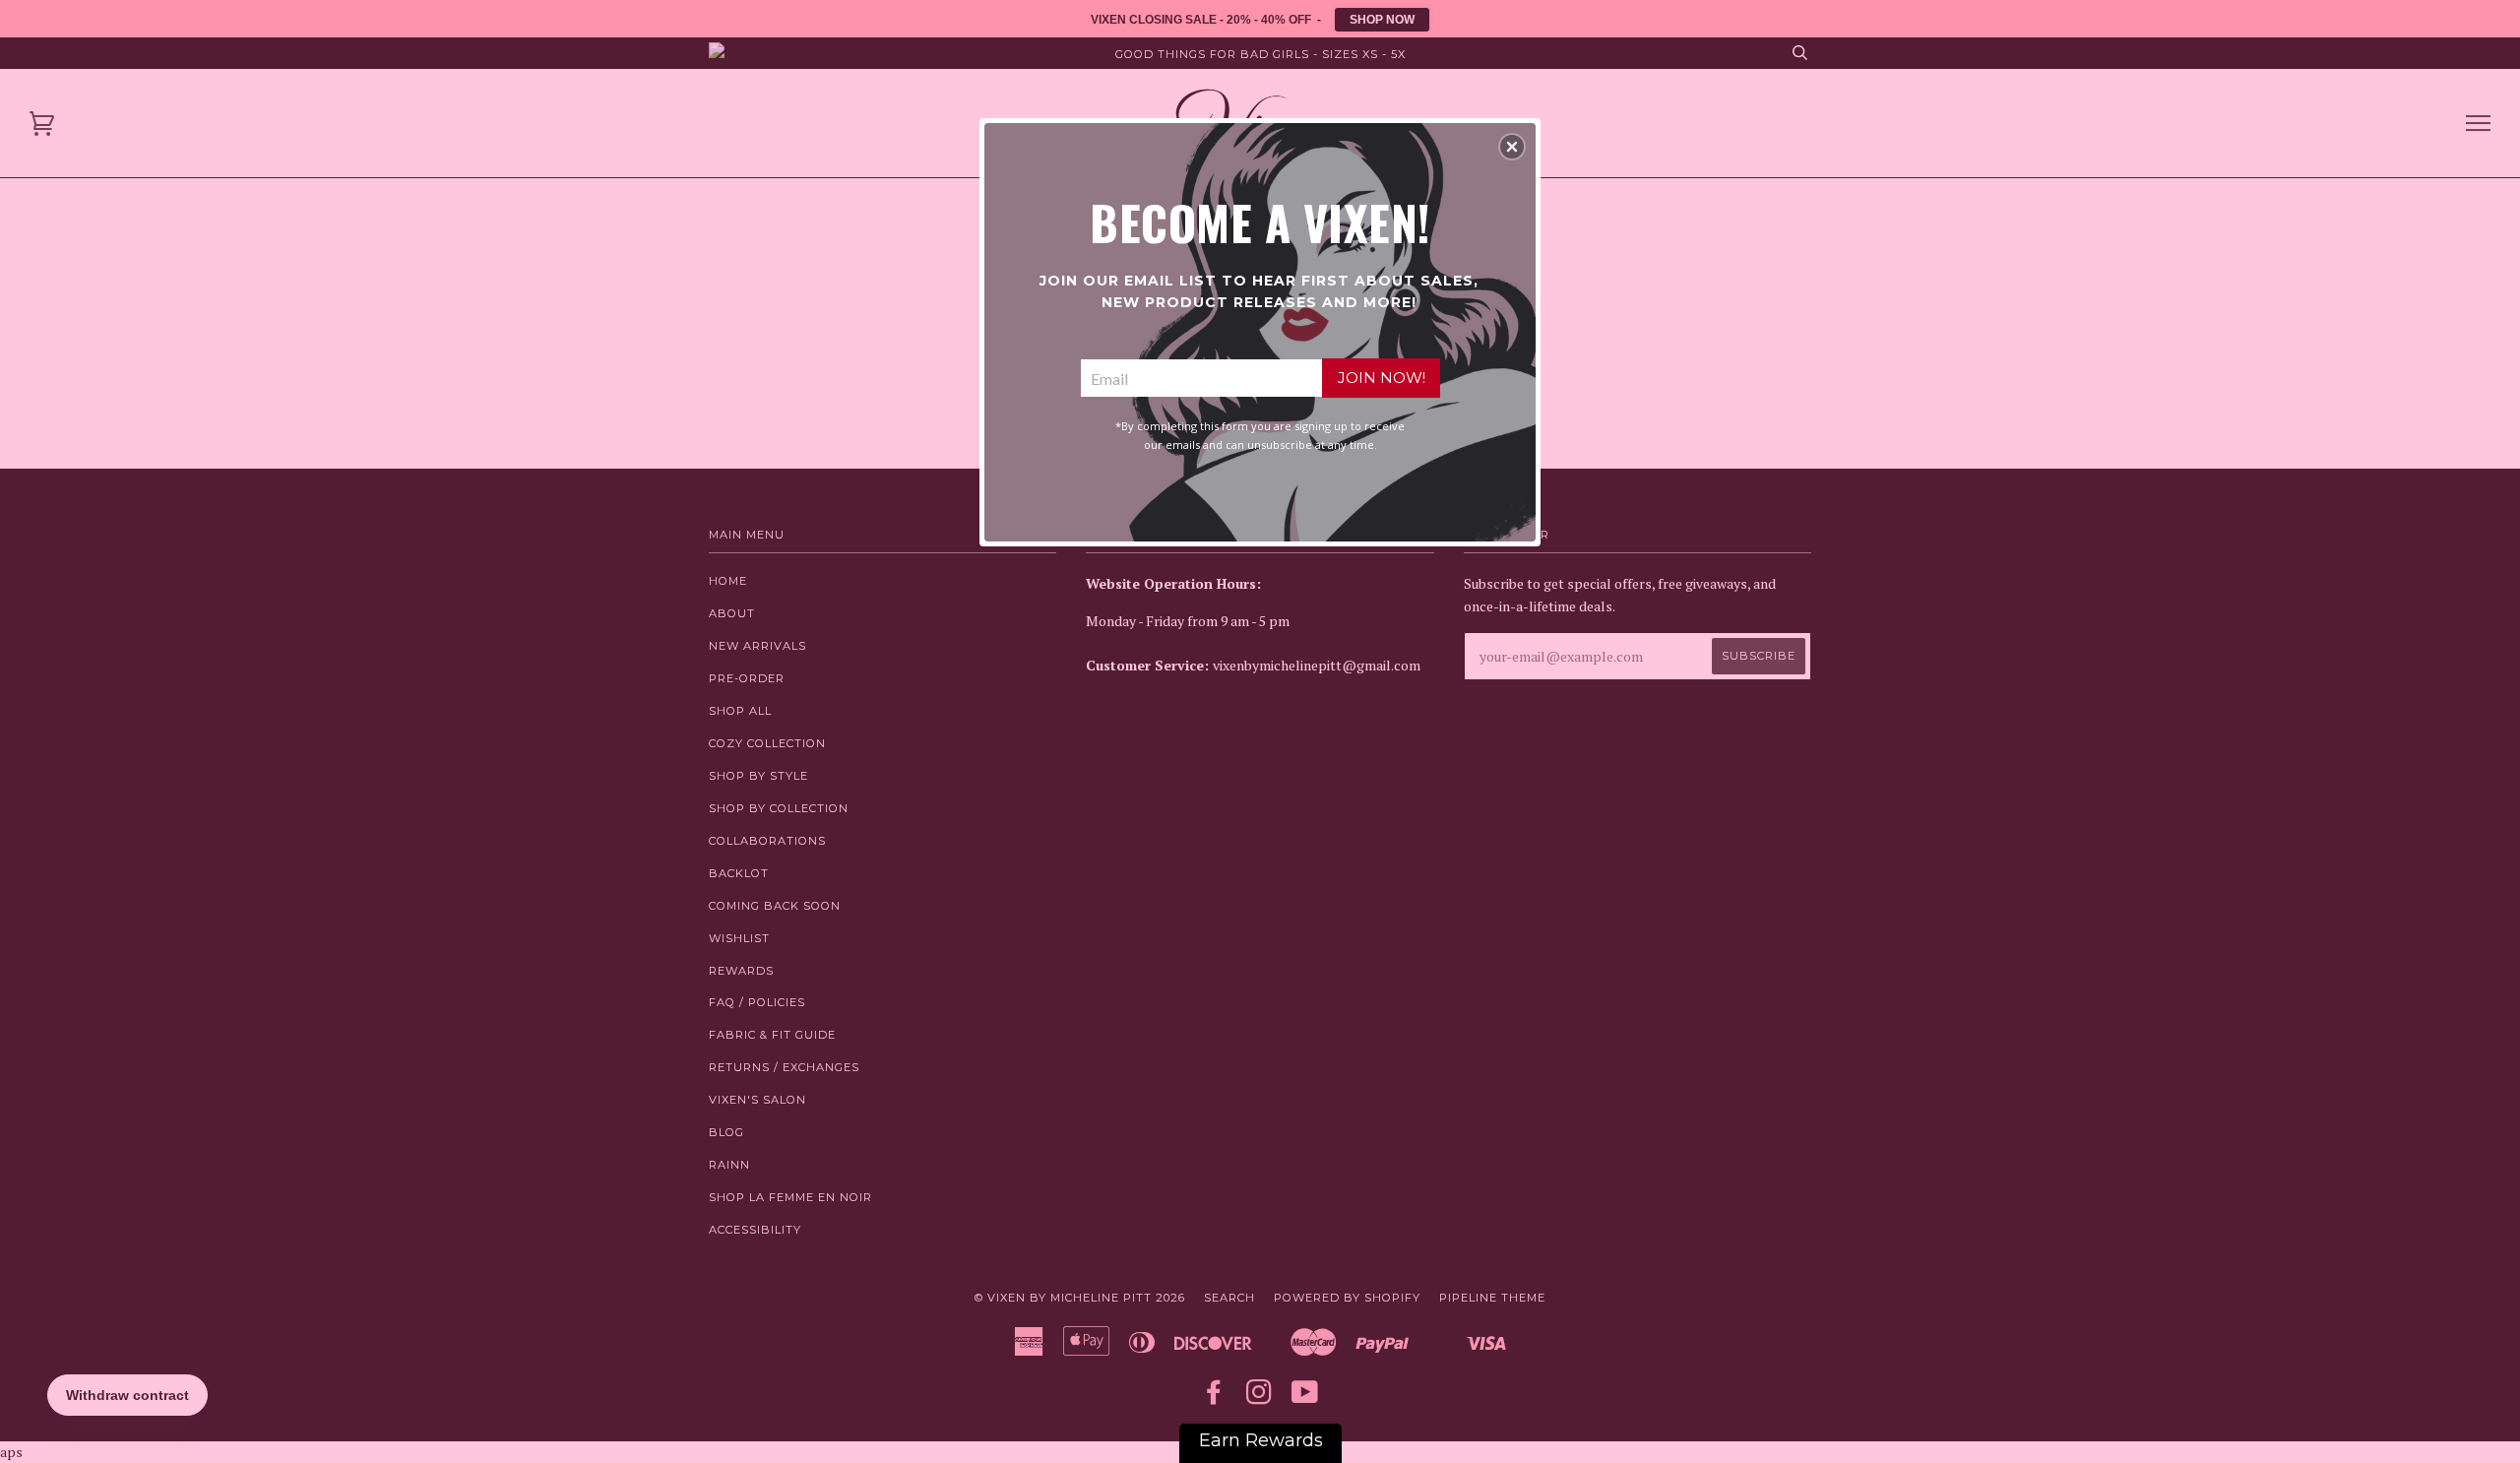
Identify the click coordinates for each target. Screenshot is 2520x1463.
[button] (1512, 147)
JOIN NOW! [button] (1382, 378)
